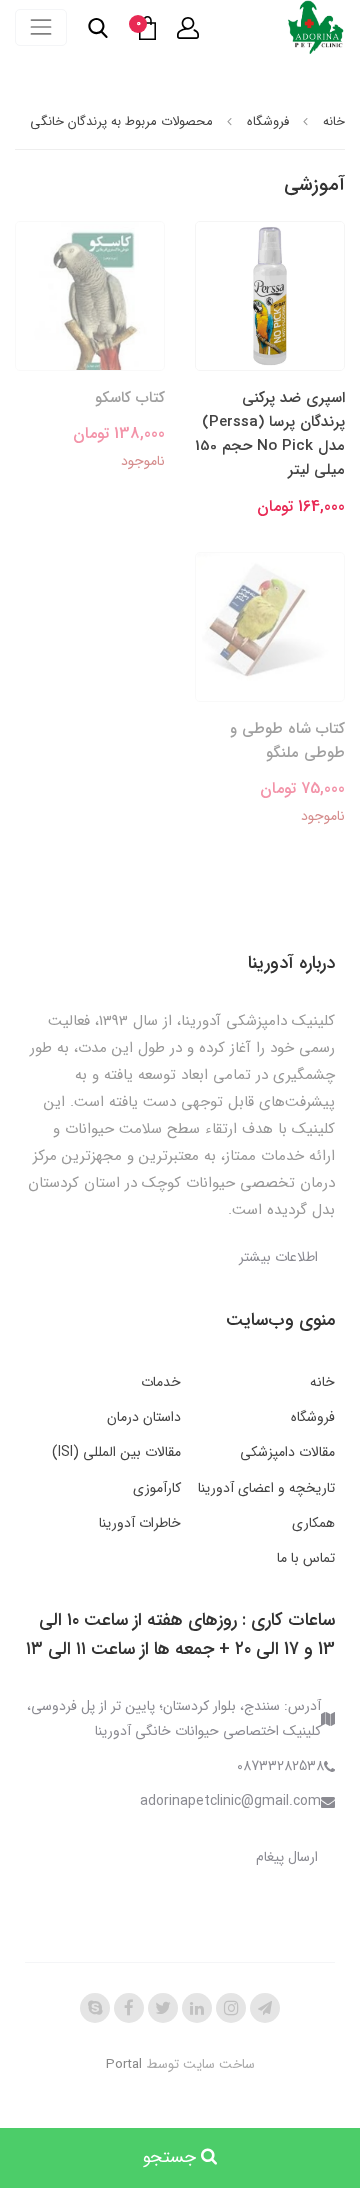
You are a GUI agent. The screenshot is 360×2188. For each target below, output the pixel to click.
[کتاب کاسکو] (90, 295)
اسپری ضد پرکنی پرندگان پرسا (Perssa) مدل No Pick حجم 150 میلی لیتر (270, 434)
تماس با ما (306, 1558)
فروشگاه (313, 1417)
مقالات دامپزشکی (287, 1452)
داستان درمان (144, 1417)
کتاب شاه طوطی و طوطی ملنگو (287, 741)
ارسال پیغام (287, 1857)
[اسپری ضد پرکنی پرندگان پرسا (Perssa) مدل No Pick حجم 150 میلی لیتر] (270, 295)
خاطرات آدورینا (140, 1523)
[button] (188, 28)
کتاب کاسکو (130, 398)
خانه (322, 1382)
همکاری (313, 1523)
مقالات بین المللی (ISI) (116, 1452)
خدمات (161, 1382)
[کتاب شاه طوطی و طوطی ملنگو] (270, 626)
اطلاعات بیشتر (278, 1257)
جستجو (172, 2157)
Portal (124, 2064)
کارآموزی (157, 1488)
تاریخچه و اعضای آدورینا (266, 1488)
